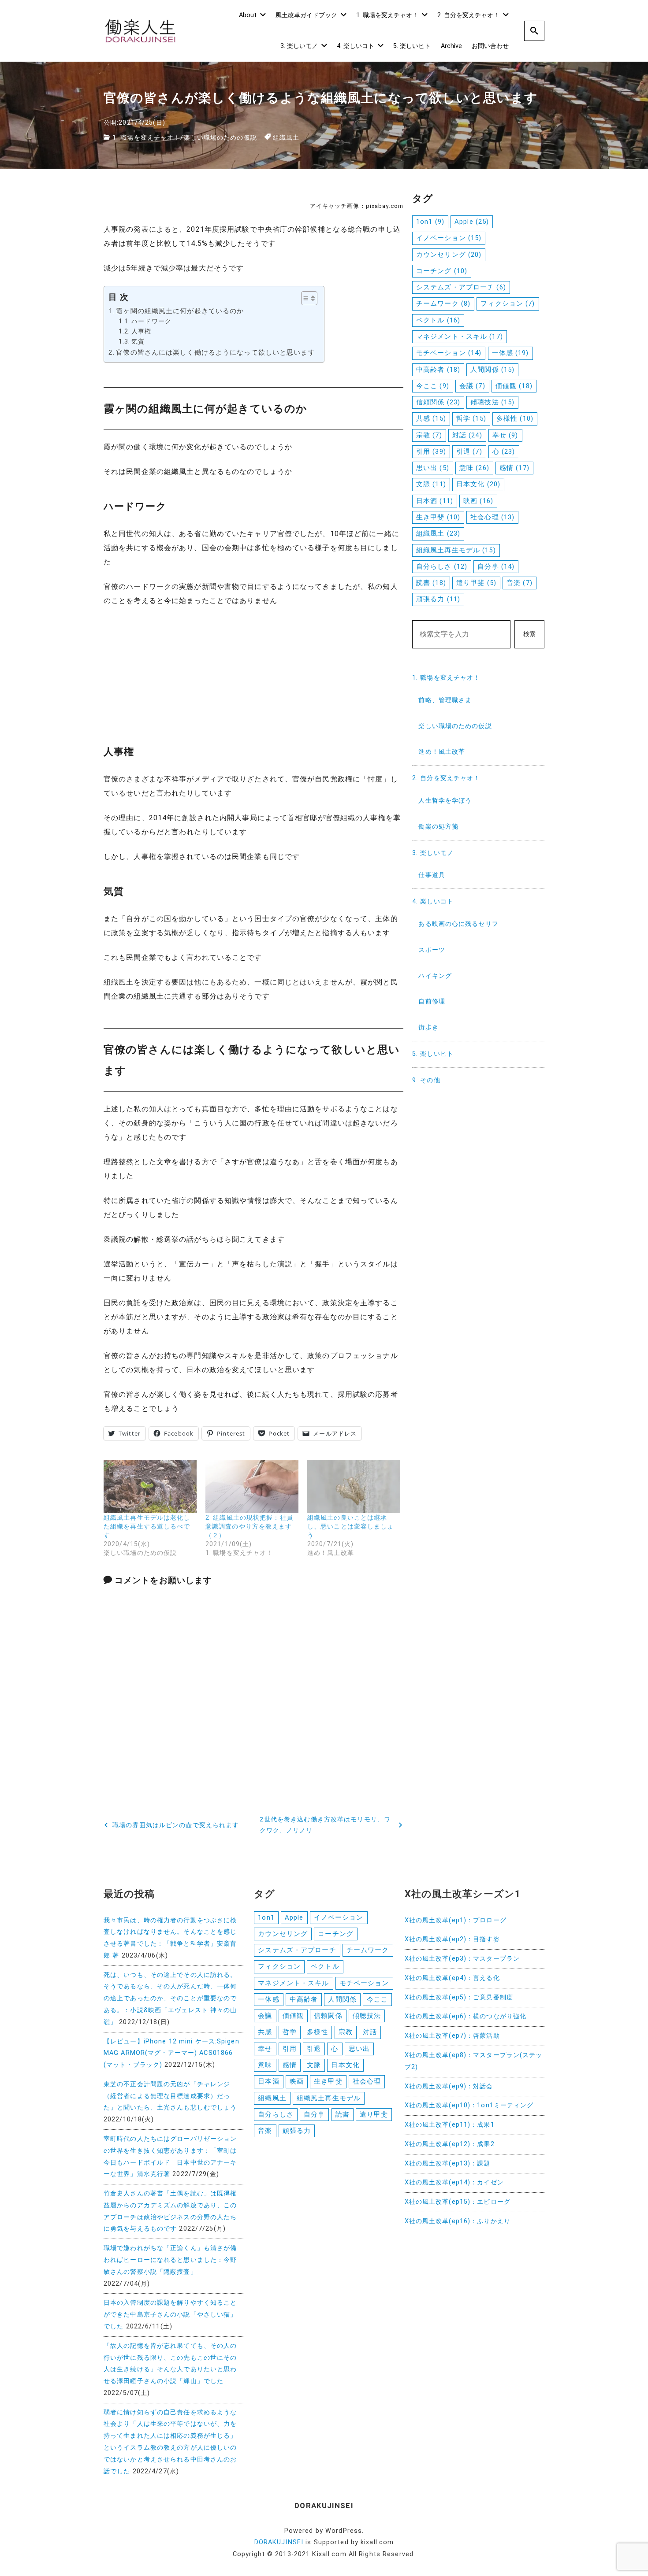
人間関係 (492, 370)
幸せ (505, 435)
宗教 (429, 435)
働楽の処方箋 (438, 827)
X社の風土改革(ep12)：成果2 (450, 2144)
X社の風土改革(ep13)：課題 (448, 2163)
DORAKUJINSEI (279, 2542)
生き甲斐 (438, 517)
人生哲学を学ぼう (445, 801)
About (248, 15)
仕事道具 (432, 875)
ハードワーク (151, 321)
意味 (474, 468)
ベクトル (438, 320)
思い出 (433, 468)
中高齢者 (438, 370)
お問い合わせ (490, 46)
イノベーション (449, 238)
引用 (431, 452)
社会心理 (492, 517)
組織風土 (286, 138)
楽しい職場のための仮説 (220, 138)
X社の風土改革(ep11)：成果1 (450, 2125)
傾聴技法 (492, 402)
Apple (472, 222)
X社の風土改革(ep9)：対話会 (449, 2086)
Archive (451, 46)
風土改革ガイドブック (306, 15)
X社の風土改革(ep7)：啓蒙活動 (452, 2036)
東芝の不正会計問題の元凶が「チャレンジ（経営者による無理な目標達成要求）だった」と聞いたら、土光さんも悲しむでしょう (170, 2096)
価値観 (514, 386)
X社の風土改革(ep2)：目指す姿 (452, 1939)
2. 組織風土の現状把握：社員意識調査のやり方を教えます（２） (249, 1526)
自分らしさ (442, 566)
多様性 (515, 418)
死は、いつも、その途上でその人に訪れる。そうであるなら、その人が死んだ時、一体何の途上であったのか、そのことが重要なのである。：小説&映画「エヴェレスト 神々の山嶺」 (170, 1999)
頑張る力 (438, 599)
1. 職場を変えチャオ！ (387, 15)
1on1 (430, 222)
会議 (472, 386)
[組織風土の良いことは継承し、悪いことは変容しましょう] (354, 1486)
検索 (529, 634)
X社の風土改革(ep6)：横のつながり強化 (466, 2016)
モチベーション (449, 353)
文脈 (431, 484)
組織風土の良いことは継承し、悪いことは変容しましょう (351, 1526)
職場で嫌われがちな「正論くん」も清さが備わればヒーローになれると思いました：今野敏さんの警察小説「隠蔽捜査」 (170, 2260)
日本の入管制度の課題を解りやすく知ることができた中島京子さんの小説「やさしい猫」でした (170, 2315)
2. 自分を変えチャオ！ (468, 15)
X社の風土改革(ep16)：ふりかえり (458, 2221)
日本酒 (435, 501)
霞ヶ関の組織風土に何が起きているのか (180, 311)
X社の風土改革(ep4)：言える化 (452, 1978)
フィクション (508, 303)
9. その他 (426, 1080)
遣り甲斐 (476, 583)
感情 (514, 468)
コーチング (442, 271)
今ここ (433, 386)
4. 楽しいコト (356, 46)
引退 (469, 452)
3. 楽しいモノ (299, 46)
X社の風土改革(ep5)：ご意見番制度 (459, 1997)
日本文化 (478, 484)
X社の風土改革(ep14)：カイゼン (454, 2182)
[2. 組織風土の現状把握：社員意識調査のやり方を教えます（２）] (252, 1486)
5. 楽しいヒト (412, 46)
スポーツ (432, 950)
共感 (431, 418)
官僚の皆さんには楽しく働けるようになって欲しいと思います (215, 352)
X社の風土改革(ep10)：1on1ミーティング (469, 2105)
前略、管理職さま (445, 700)
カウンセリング (449, 255)
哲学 (471, 418)
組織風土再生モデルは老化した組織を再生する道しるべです (147, 1526)
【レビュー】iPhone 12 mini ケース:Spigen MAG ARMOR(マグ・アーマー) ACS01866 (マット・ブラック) (171, 2053)
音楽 (520, 583)
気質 (138, 342)
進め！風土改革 (442, 752)
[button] (305, 298)
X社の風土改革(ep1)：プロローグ (456, 1920)
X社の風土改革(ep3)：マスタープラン (462, 1959)
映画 (478, 501)
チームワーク (443, 303)
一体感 (510, 353)
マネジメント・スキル (460, 337)
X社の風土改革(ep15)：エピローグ (458, 2202)
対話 (467, 435)
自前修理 (432, 1001)
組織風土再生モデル (456, 550)
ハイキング (435, 976)
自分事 (496, 566)
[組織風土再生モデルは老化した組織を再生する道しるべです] (150, 1486)
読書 (431, 583)
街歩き (428, 1027)
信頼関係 (438, 402)
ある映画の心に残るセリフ (458, 924)
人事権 (141, 331)
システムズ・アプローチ (461, 287)
